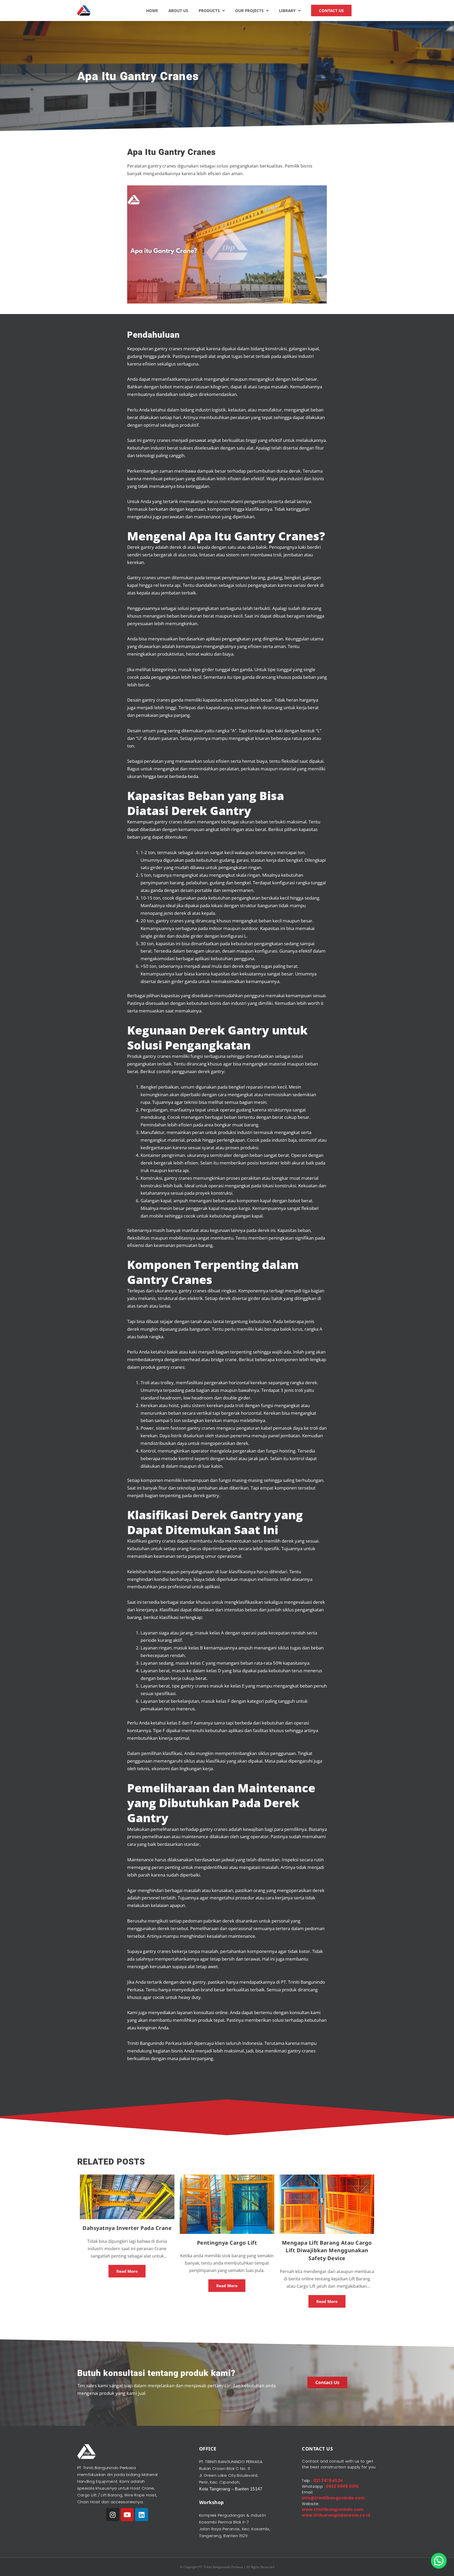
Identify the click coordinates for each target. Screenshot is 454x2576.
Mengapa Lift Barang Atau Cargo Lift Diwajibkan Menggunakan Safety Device (327, 2251)
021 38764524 (328, 2481)
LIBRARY (287, 11)
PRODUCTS (209, 11)
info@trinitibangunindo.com (333, 2498)
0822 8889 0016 (342, 2486)
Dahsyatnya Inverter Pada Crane (127, 2228)
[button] (439, 2561)
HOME (152, 11)
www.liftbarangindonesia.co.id (336, 2515)
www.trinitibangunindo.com (333, 2509)
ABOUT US (178, 11)
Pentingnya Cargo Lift (227, 2243)
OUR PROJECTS (249, 11)
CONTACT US (331, 11)
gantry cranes (201, 1428)
